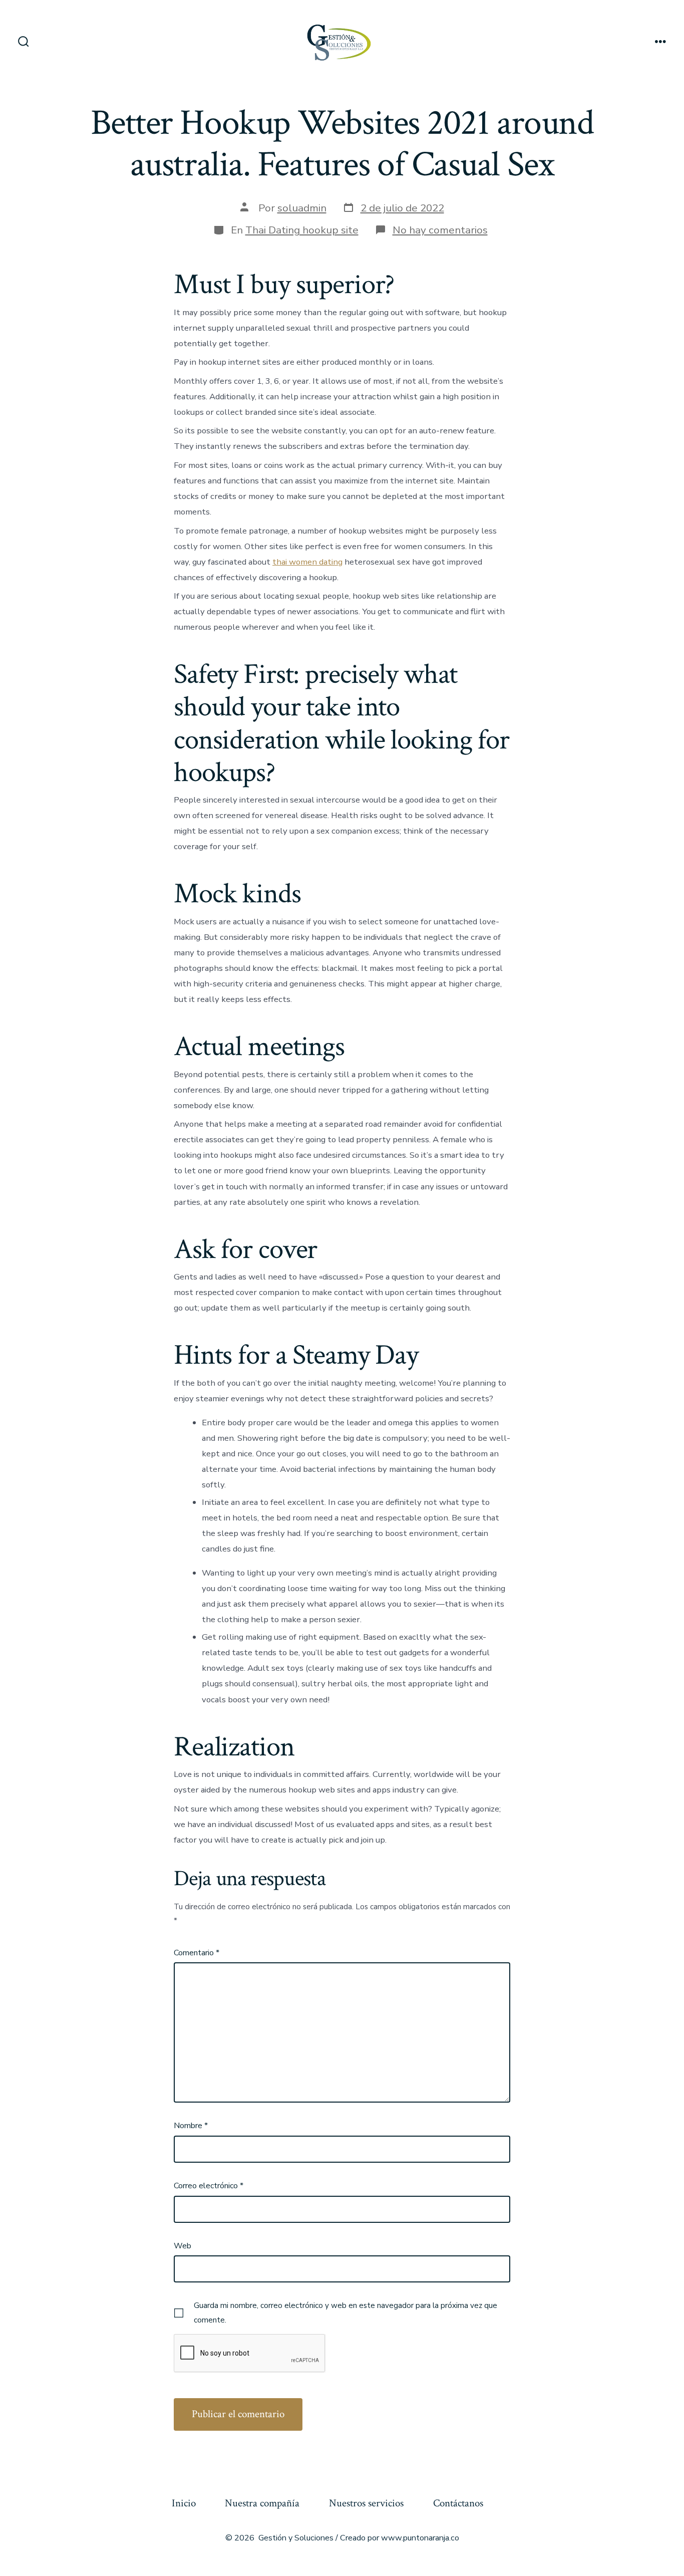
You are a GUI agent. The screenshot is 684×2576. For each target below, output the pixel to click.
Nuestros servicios (366, 2503)
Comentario (197, 1953)
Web (183, 2246)
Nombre (191, 2126)
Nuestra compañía (262, 2503)
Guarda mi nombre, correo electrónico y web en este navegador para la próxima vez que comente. (346, 2312)
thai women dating (307, 562)
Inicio (184, 2503)
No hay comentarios (440, 230)
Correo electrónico (209, 2186)
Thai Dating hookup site (302, 230)
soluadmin (302, 208)
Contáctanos (458, 2503)
